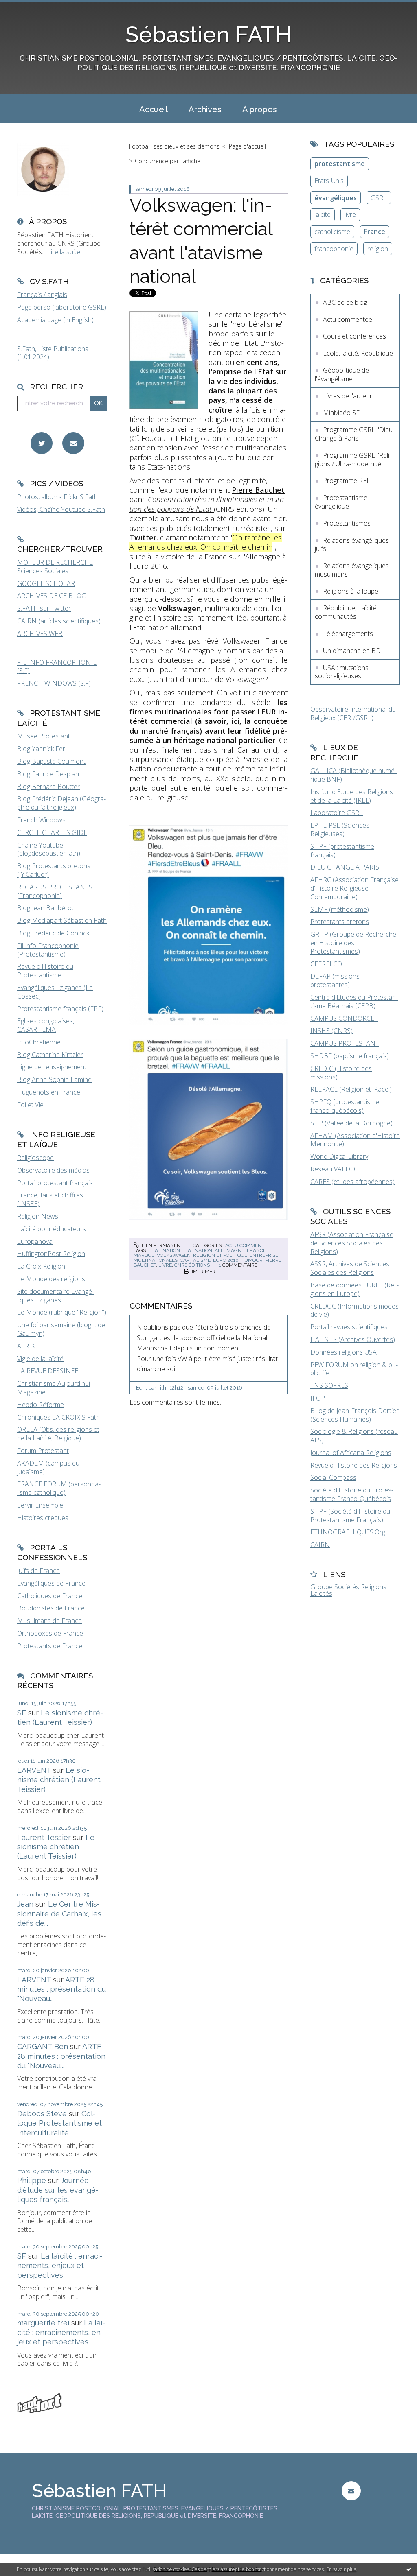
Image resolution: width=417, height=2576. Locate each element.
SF (22, 1713)
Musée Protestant (44, 736)
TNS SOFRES (329, 1385)
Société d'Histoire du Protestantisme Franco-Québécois (352, 1494)
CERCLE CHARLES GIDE (52, 832)
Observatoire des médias (53, 1170)
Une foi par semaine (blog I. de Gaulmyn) (61, 1329)
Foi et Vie (30, 1105)
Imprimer (203, 1272)
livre (165, 1265)
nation (171, 1250)
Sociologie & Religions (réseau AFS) (354, 1436)
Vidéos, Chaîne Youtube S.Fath (61, 509)
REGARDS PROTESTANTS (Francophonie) (55, 891)
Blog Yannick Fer (41, 749)
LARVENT (34, 1770)
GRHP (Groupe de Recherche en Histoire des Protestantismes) (353, 943)
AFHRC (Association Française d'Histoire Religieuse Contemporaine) (354, 888)
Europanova (35, 1241)
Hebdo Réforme (41, 1405)
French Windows (41, 820)
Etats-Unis (329, 181)
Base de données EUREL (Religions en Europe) (354, 1289)
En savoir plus (341, 2569)
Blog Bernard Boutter (48, 787)
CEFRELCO (326, 964)
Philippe (32, 2180)
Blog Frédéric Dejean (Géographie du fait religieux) (61, 803)
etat (155, 1250)
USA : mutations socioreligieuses (342, 672)
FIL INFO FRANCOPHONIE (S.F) (57, 667)
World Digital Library (339, 1156)
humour (252, 1260)
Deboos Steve (42, 2114)
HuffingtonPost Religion (51, 1254)
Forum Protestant (43, 1451)
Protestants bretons (340, 922)
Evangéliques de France (51, 1583)
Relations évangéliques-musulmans (353, 570)
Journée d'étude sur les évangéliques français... (58, 2190)
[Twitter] (42, 443)
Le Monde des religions (51, 1279)
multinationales (156, 1260)
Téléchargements (348, 634)
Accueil (154, 109)
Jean (25, 1904)
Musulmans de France (49, 1621)
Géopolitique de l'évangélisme (342, 375)
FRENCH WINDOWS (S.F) (54, 683)
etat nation (197, 1250)
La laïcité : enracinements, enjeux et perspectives (60, 2266)
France (375, 232)
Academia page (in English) (55, 320)
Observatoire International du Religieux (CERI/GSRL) (353, 713)
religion (378, 249)
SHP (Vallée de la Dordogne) (351, 1123)
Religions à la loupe (351, 591)
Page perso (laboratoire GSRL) (62, 307)
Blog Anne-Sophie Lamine (54, 1079)
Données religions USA (343, 1352)
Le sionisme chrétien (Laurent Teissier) (59, 1780)
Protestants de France (50, 1646)
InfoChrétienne (39, 1042)
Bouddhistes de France (51, 1608)
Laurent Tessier (44, 1837)
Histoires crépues (43, 1518)
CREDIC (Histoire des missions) (341, 1073)
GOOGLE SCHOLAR (46, 583)
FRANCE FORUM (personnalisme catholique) (59, 1488)
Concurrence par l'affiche (168, 161)
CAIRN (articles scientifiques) (59, 621)
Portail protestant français (55, 1183)
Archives (205, 109)
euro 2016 (226, 1260)
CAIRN (320, 1545)
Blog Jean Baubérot (45, 908)
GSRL (379, 198)
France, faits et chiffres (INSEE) (50, 1199)
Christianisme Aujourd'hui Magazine (54, 1388)
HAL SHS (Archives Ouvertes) (353, 1339)
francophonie (334, 249)
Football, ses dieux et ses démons (174, 146)
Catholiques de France (50, 1596)
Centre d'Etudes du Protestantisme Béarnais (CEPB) (354, 1002)
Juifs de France (38, 1571)
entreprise (264, 1255)
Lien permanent (162, 1245)
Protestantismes (347, 523)
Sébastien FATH (208, 34)
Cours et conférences (354, 336)
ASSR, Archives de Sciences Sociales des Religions (350, 1268)
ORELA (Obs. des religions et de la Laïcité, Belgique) (58, 1434)
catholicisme (332, 232)
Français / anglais (42, 295)
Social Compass (333, 1477)
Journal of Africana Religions (351, 1453)
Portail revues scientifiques (349, 1327)
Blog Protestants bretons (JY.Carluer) (54, 870)
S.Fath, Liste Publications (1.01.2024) (53, 353)
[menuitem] (154, 109)
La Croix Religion (41, 1266)
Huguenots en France (49, 1092)
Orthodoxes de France (50, 1633)
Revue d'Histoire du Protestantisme (45, 971)
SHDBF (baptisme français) (350, 1056)
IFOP (318, 1398)
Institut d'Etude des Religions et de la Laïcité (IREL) (352, 796)
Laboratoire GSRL (337, 813)
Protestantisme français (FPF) (60, 1009)
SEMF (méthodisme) (340, 909)
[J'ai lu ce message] (409, 2569)
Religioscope (35, 1158)
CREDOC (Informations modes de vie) (354, 1310)
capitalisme (195, 1260)
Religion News (38, 1216)
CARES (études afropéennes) (352, 1182)
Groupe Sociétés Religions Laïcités (348, 1590)
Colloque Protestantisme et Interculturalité (59, 2123)
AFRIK (26, 1346)
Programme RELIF (349, 481)
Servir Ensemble (40, 1505)
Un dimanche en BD (352, 651)
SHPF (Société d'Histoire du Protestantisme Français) (350, 1515)
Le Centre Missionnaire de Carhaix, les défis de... (59, 1914)
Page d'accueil (247, 146)
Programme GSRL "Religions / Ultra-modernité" (353, 460)
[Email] (73, 443)
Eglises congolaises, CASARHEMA (46, 1025)
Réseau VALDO (333, 1169)
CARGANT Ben (43, 2046)
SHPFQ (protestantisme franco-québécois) (345, 1106)
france (256, 1250)
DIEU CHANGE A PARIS (345, 867)
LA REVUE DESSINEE (48, 1371)
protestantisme (340, 164)
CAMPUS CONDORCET (344, 1018)
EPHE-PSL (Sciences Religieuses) (340, 829)
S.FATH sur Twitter (44, 608)
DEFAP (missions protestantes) (335, 980)
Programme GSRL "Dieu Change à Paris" (354, 434)
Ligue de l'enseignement (52, 1067)
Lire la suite (64, 252)
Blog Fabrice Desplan (48, 774)
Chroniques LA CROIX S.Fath (58, 1417)
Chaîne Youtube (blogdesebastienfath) (49, 849)
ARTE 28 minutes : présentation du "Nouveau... (61, 1989)
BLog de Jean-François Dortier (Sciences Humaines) (354, 1415)
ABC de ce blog (345, 302)
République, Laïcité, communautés (346, 612)
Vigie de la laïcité (40, 1359)
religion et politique (220, 1255)
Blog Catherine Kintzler (50, 1055)
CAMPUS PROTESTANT (345, 1043)
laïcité (323, 214)
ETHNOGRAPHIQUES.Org (348, 1532)
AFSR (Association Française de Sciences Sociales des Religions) (352, 1243)
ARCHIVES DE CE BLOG (52, 596)
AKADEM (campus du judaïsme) (48, 1467)
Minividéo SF (341, 413)
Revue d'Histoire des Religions (354, 1465)
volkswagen (174, 1255)
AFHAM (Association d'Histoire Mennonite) (355, 1140)
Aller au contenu (28, 7)
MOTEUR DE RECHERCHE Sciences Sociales (55, 567)
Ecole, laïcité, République (358, 353)
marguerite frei (43, 2323)
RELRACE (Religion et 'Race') (351, 1089)
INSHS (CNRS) (331, 1031)
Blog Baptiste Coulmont (51, 761)
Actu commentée (248, 1245)
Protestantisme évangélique (341, 502)
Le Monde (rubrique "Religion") (62, 1312)
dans (208, 499)
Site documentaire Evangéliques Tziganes (56, 1296)
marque (144, 1255)
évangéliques (336, 198)
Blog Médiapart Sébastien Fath (62, 920)
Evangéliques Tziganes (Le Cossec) (55, 992)
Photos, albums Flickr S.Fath (57, 497)
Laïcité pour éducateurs (52, 1229)
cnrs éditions (192, 1265)
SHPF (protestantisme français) (342, 851)
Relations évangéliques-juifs (353, 545)
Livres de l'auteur (348, 396)
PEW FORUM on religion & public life (354, 1369)
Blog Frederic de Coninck (53, 933)
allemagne (229, 1250)
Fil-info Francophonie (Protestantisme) (48, 950)
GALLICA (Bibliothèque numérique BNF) (353, 775)
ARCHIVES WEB (40, 634)
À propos (260, 109)
